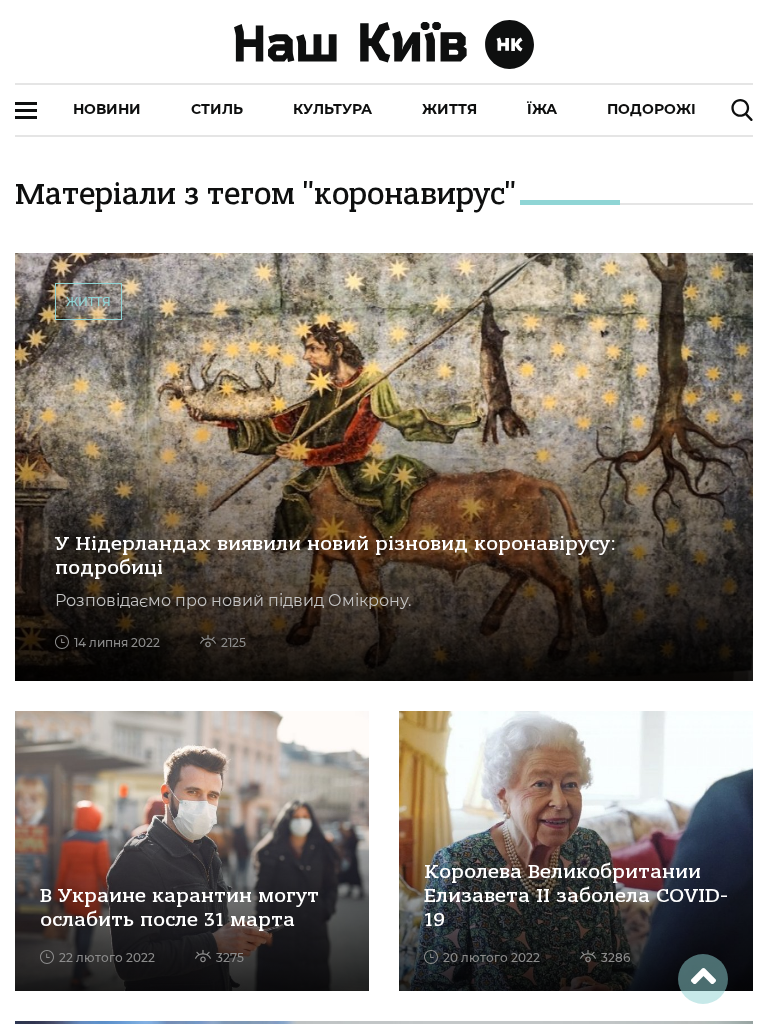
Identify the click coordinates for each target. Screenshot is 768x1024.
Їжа (542, 109)
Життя (449, 109)
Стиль (217, 109)
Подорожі (651, 109)
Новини (107, 109)
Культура (332, 109)
